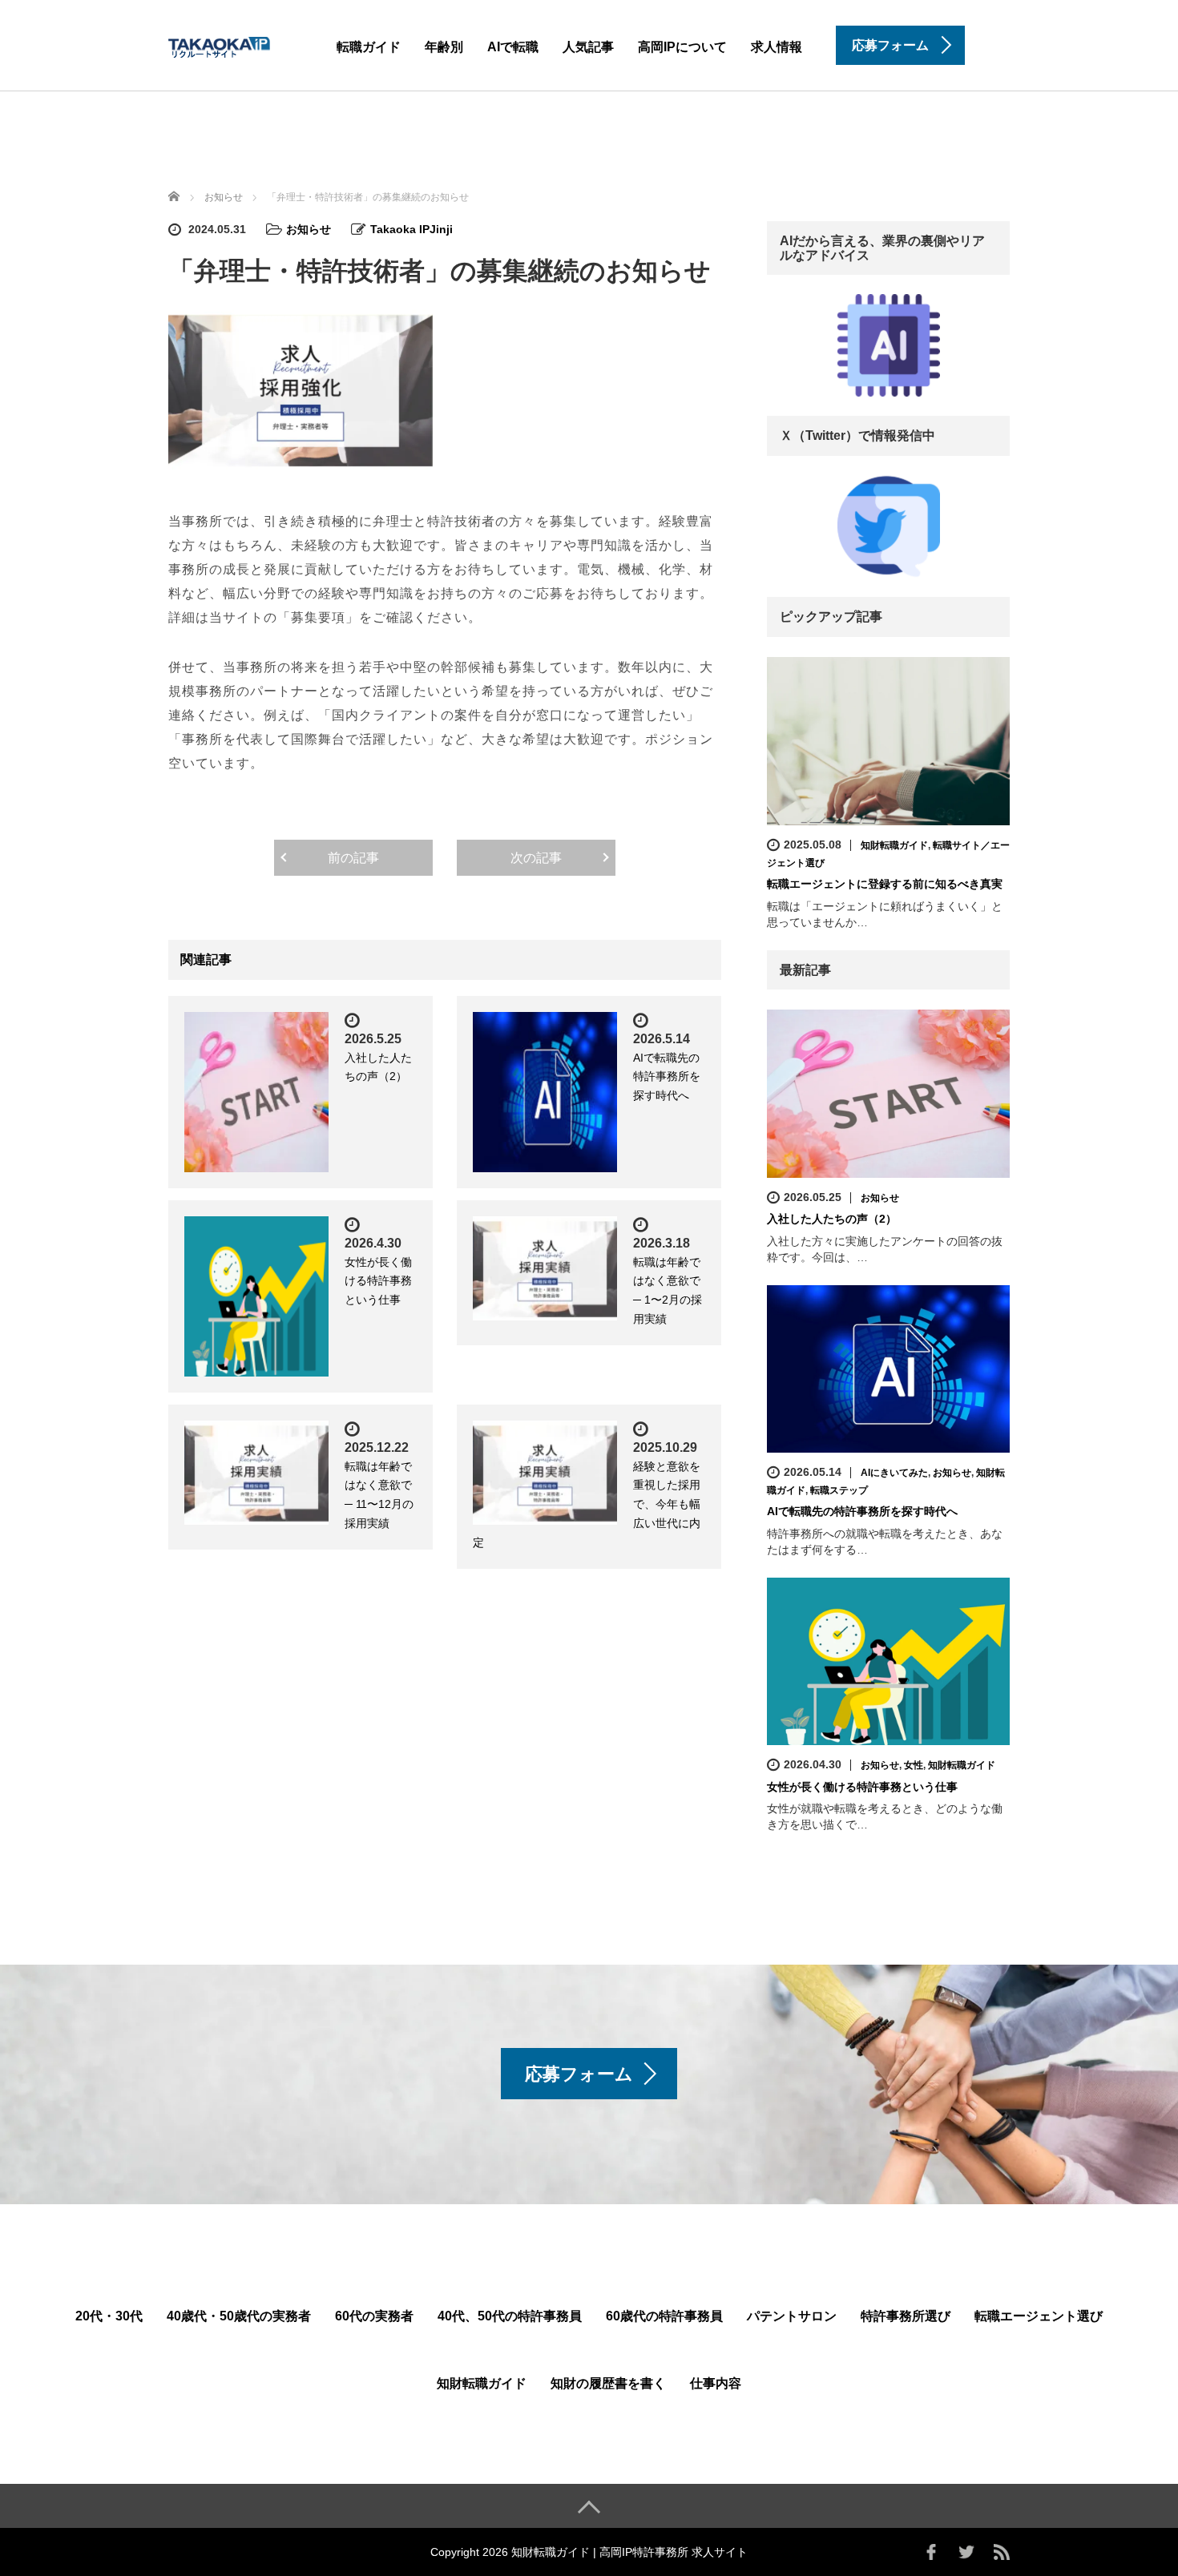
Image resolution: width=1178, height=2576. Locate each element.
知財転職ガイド (894, 845)
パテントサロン (792, 2316)
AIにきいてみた (894, 1473)
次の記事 (536, 858)
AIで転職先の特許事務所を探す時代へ (667, 1077)
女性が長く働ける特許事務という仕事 (378, 1281)
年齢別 (444, 47)
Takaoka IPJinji (411, 229)
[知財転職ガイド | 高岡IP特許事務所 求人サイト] (244, 44)
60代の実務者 (374, 2316)
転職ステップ (839, 1490)
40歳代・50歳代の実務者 (239, 2316)
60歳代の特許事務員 (664, 2316)
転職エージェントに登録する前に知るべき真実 (885, 884)
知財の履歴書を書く (608, 2383)
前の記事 (353, 858)
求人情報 (777, 47)
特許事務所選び (906, 2316)
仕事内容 (716, 2383)
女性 (914, 1765)
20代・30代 (109, 2316)
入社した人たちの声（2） (832, 1219)
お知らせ (309, 229)
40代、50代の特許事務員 (510, 2316)
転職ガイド (369, 47)
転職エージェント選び (1039, 2316)
